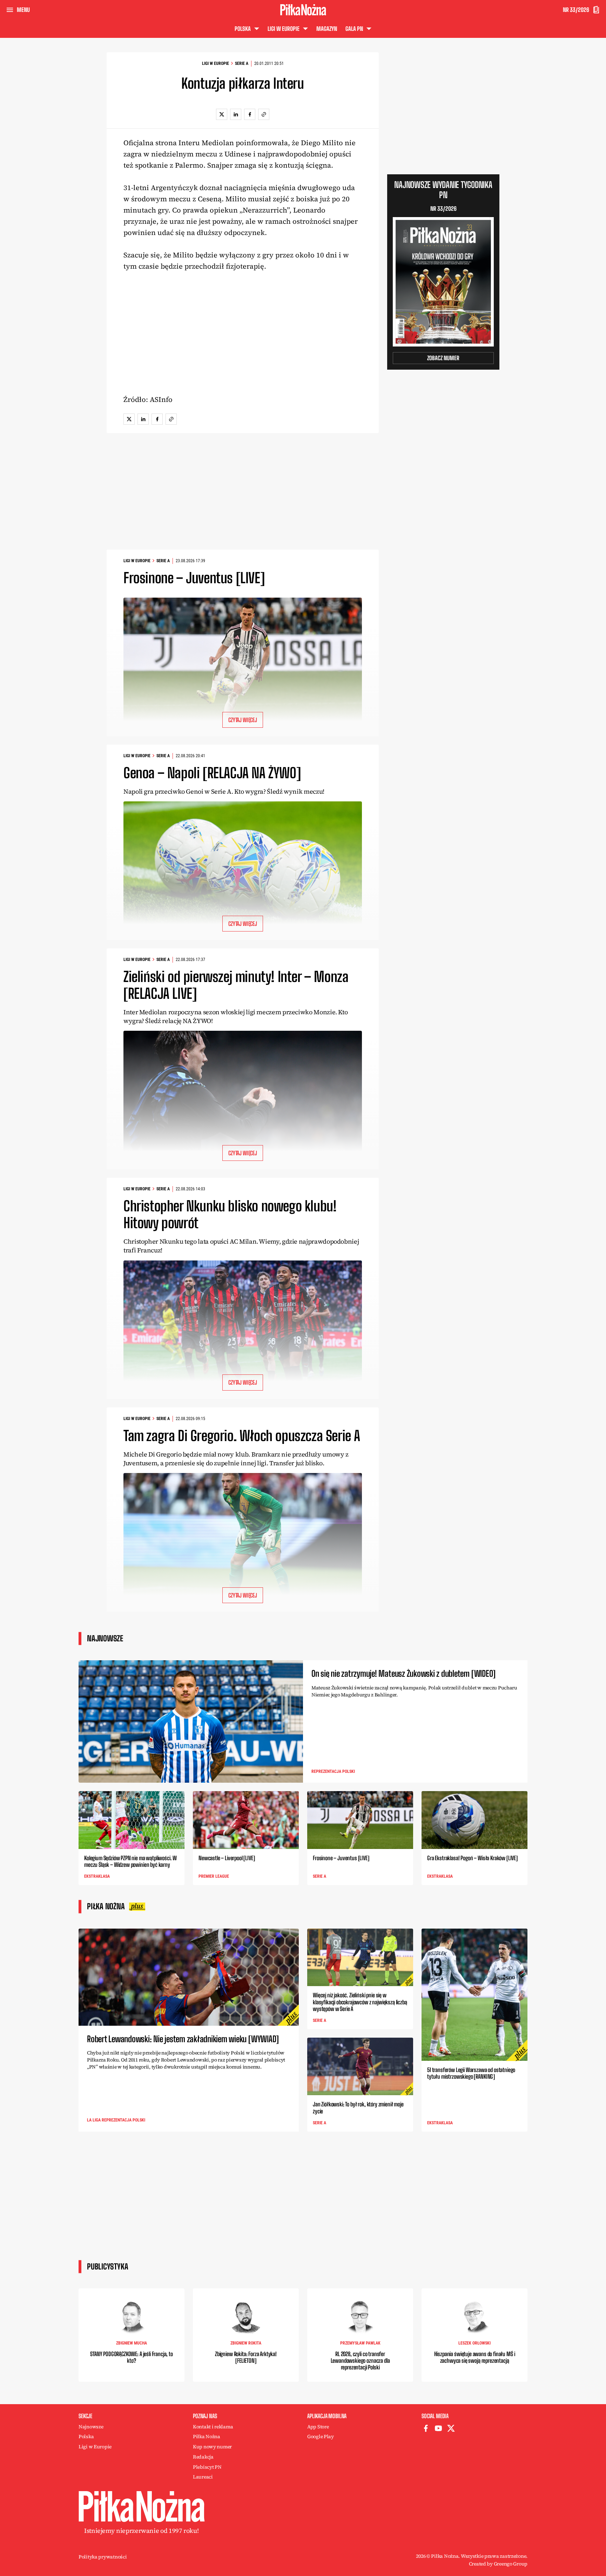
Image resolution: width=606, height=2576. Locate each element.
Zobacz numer (443, 358)
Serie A (242, 63)
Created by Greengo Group (498, 2564)
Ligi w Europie (216, 63)
